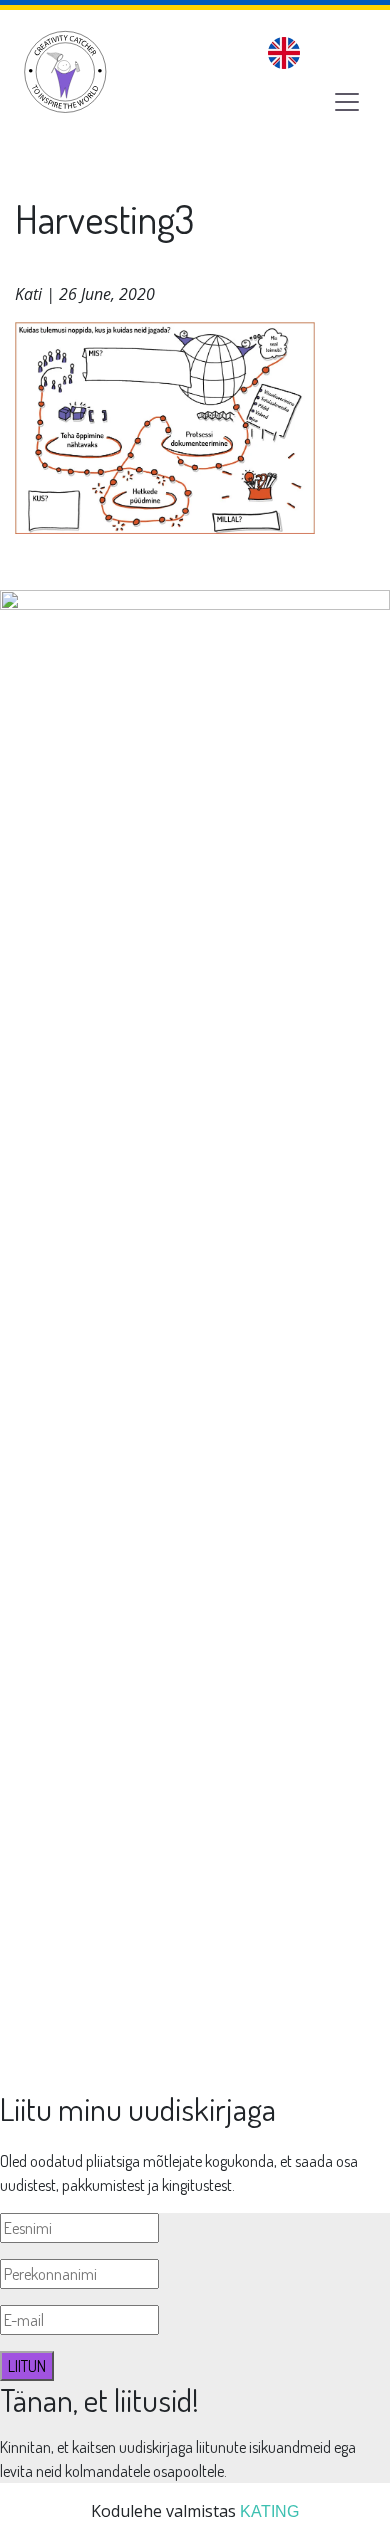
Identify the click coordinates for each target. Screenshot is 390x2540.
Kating (269, 2511)
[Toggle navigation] (347, 102)
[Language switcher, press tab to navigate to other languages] (284, 53)
